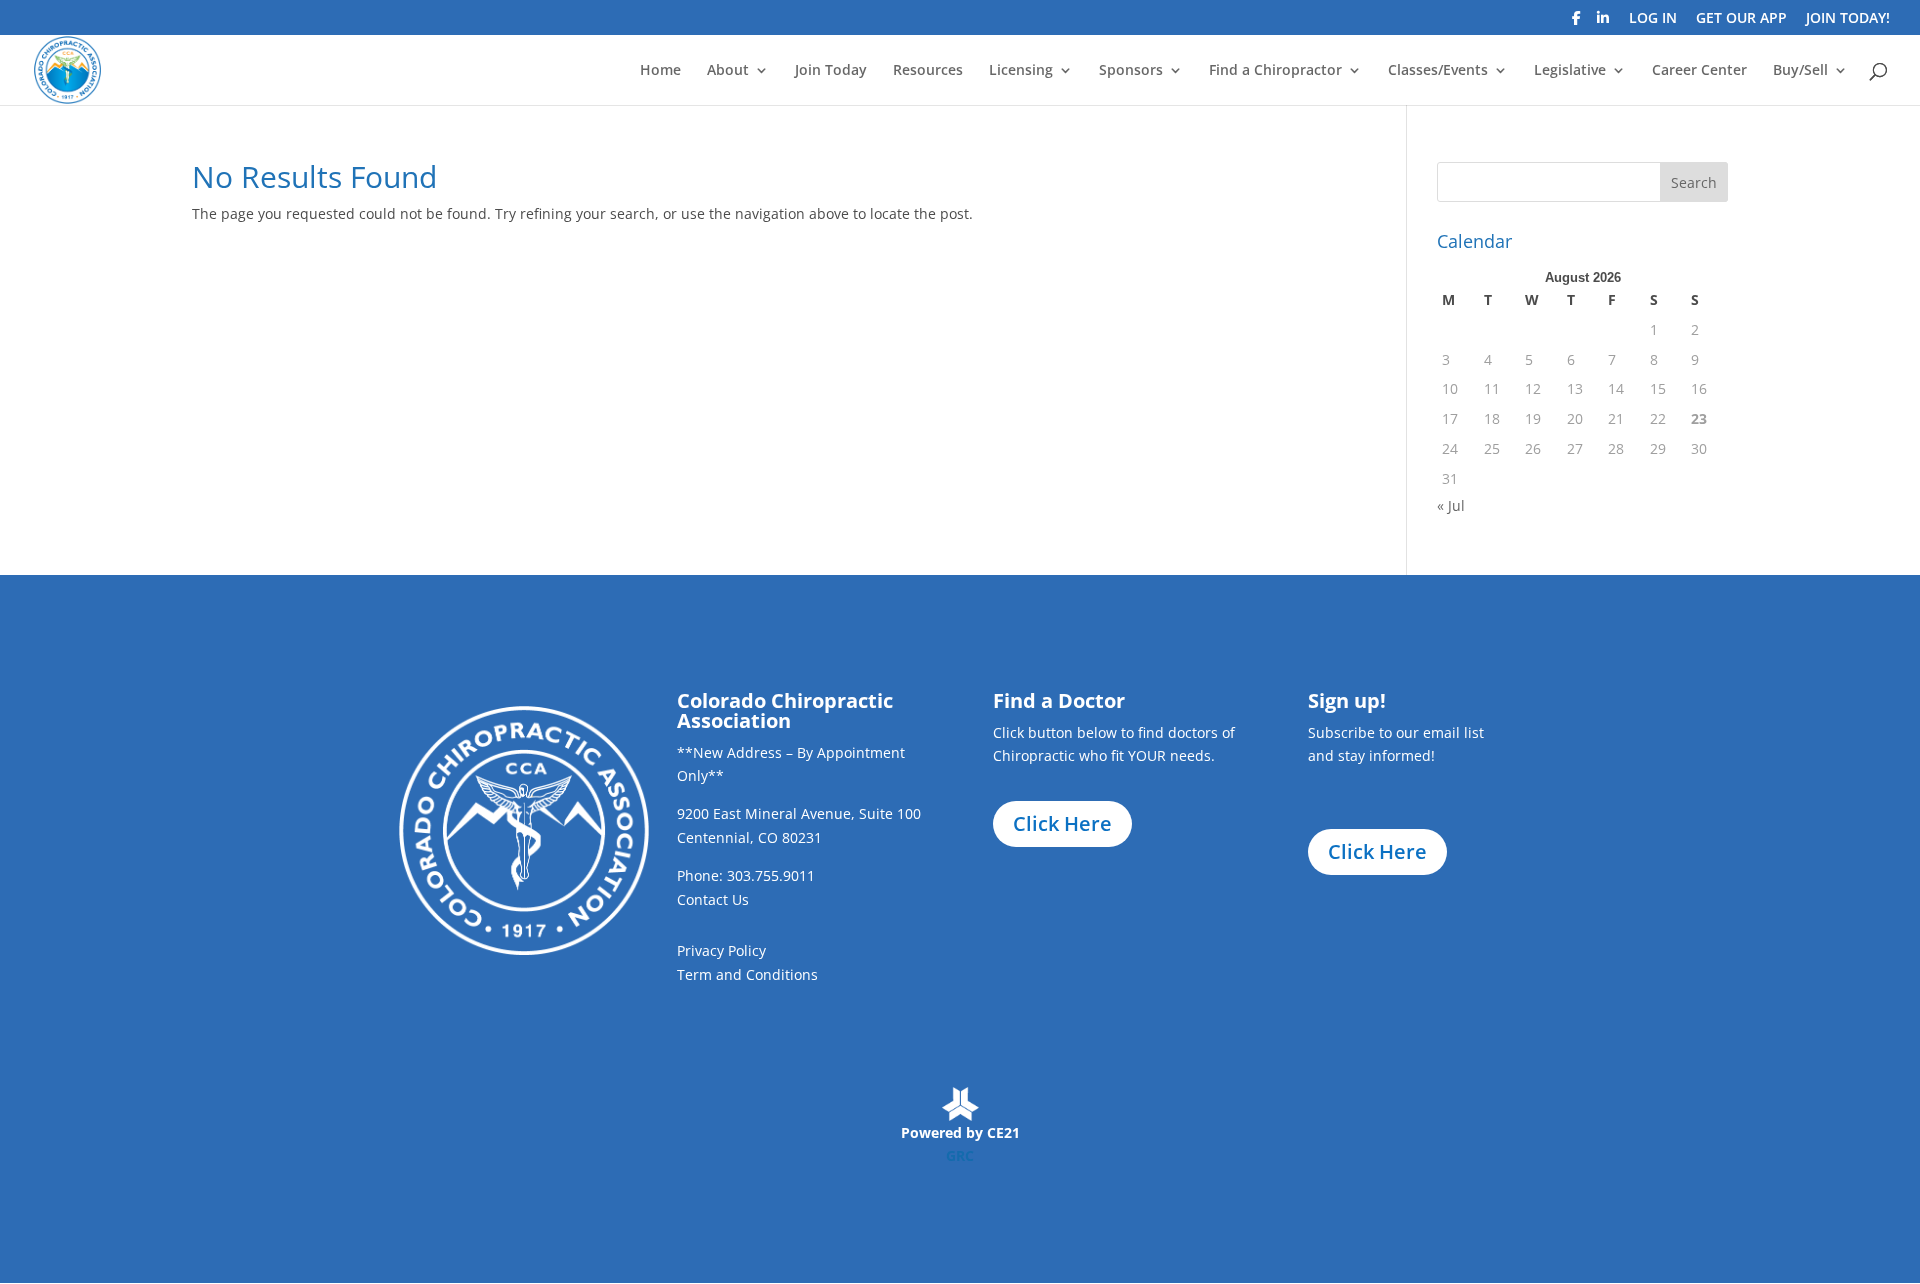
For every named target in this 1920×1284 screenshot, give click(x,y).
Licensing (1021, 71)
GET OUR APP (1741, 19)
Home (660, 71)
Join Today (831, 71)
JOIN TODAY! (1848, 19)
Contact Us (713, 899)
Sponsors (1131, 71)
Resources (928, 71)
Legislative (1570, 71)
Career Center (1699, 71)
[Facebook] (1576, 23)
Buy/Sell (1800, 71)
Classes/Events (1438, 71)
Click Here (1062, 823)
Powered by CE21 (960, 1132)
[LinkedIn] (1603, 23)
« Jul (1451, 505)
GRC (960, 1155)
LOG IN (1653, 19)
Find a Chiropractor (1275, 71)
